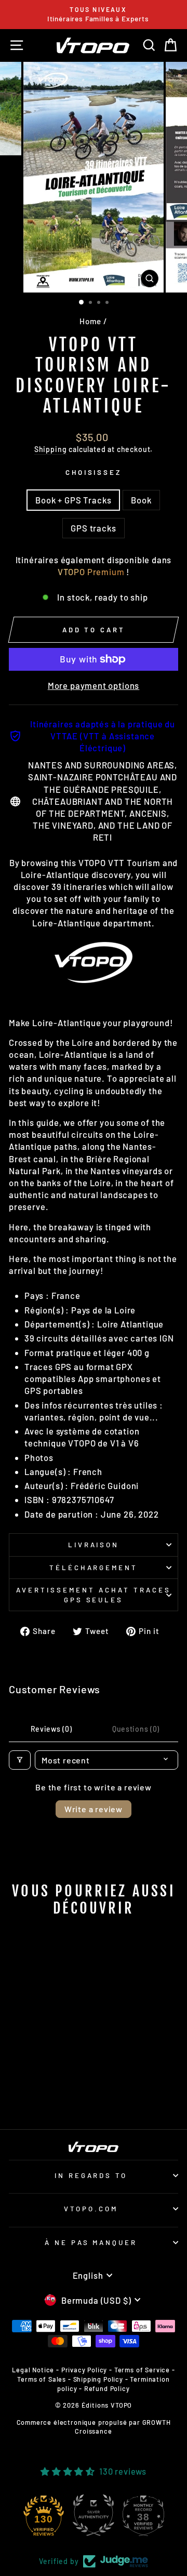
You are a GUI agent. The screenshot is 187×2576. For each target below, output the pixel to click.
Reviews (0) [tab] (51, 1729)
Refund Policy (107, 2388)
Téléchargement (94, 1568)
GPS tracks (93, 528)
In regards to (91, 2175)
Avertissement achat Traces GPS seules (93, 1595)
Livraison (94, 1545)
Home (90, 321)
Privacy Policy (84, 2370)
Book (141, 500)
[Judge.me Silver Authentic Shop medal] (94, 2515)
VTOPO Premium (91, 572)
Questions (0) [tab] (136, 1729)
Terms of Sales (42, 2379)
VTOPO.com (91, 2209)
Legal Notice (33, 2370)
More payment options (94, 685)
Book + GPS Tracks (73, 500)
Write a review (94, 1809)
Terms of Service (142, 2370)
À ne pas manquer (91, 2242)
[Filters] (20, 1760)
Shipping (51, 449)
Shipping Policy (98, 2379)
